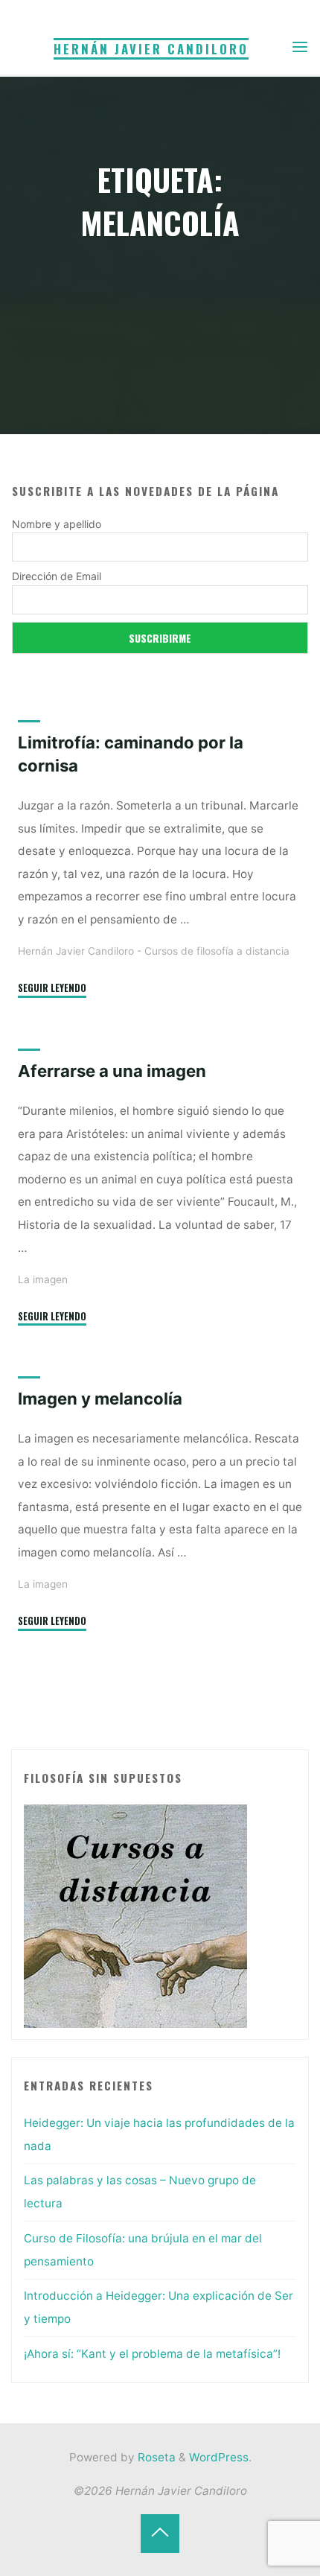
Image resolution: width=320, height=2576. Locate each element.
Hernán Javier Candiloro (151, 49)
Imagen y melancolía (100, 1399)
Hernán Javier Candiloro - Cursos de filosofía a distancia (154, 951)
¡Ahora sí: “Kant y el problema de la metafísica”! (152, 2354)
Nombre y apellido (57, 524)
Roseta (155, 2457)
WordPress (219, 2457)
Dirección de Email (57, 576)
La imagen (43, 1279)
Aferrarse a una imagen (112, 1071)
